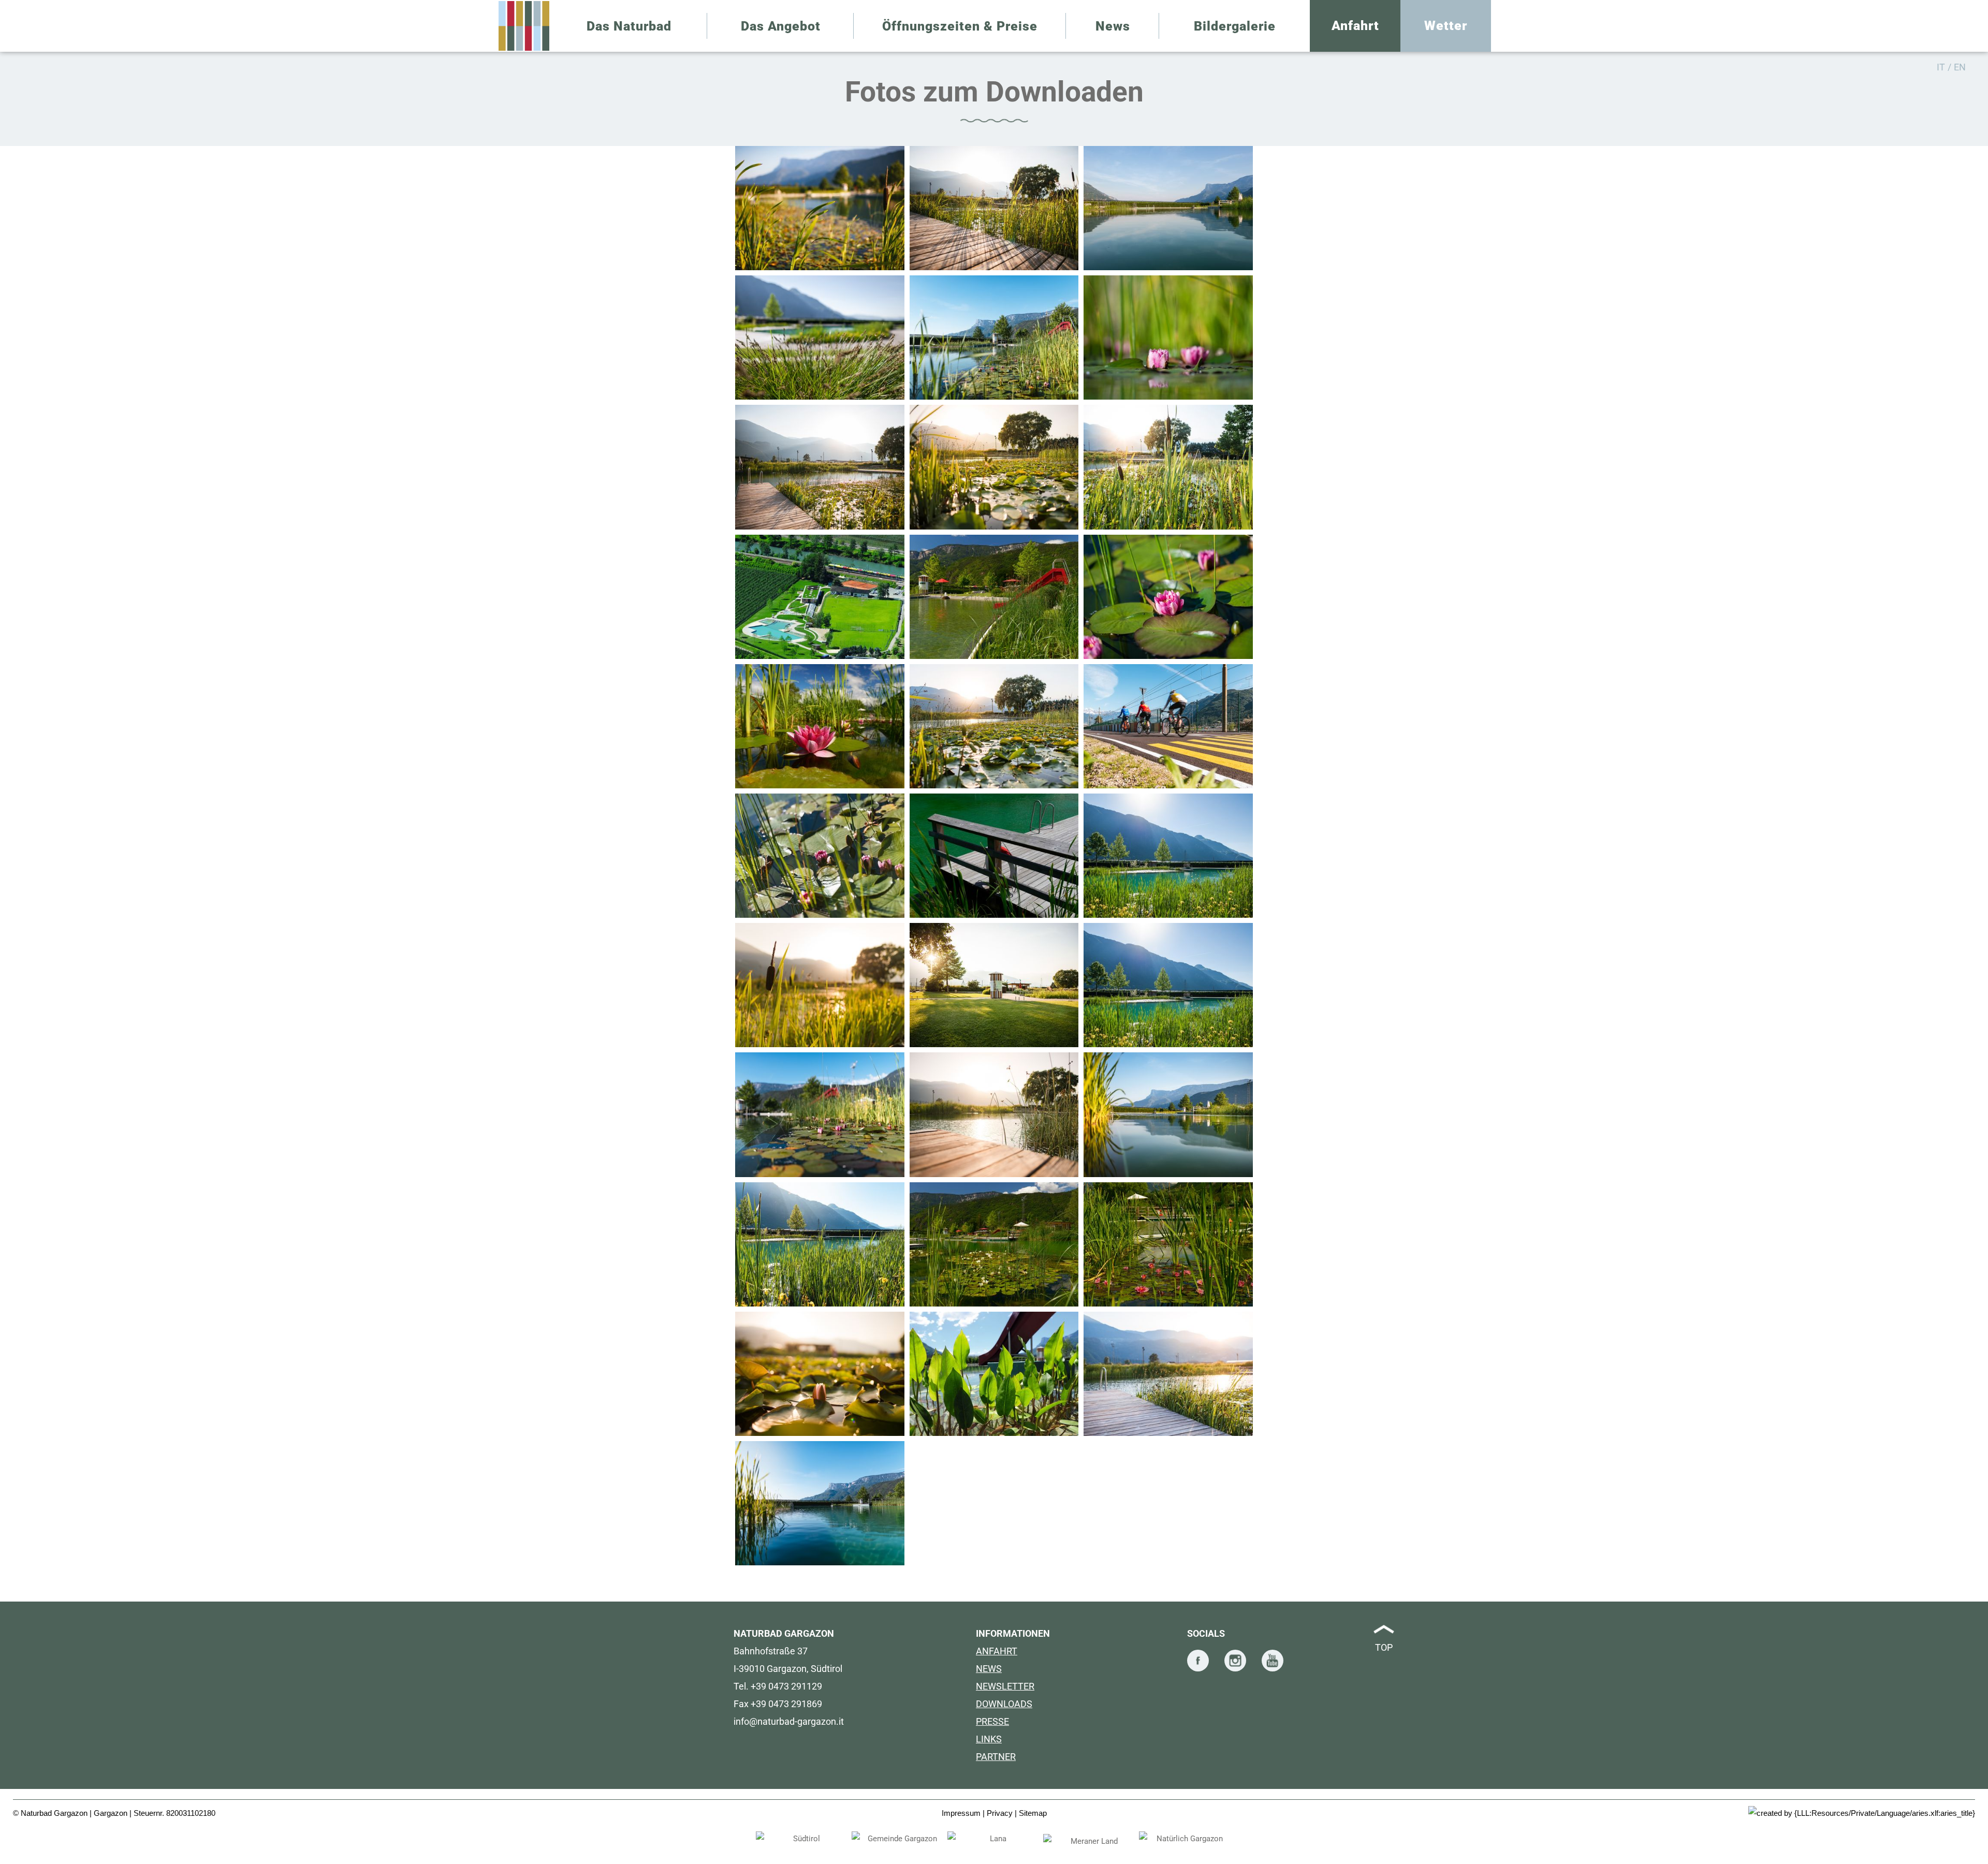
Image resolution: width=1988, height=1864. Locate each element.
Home (524, 26)
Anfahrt (1355, 26)
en (1960, 67)
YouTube (1273, 1661)
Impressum (961, 1813)
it (1941, 67)
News (989, 1669)
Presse (992, 1721)
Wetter (1446, 26)
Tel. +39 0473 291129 (778, 1686)
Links (989, 1739)
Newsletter (1005, 1686)
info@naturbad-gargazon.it (789, 1721)
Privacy (1000, 1813)
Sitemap (1033, 1813)
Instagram (1235, 1661)
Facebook (1198, 1661)
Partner (996, 1757)
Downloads (1004, 1704)
